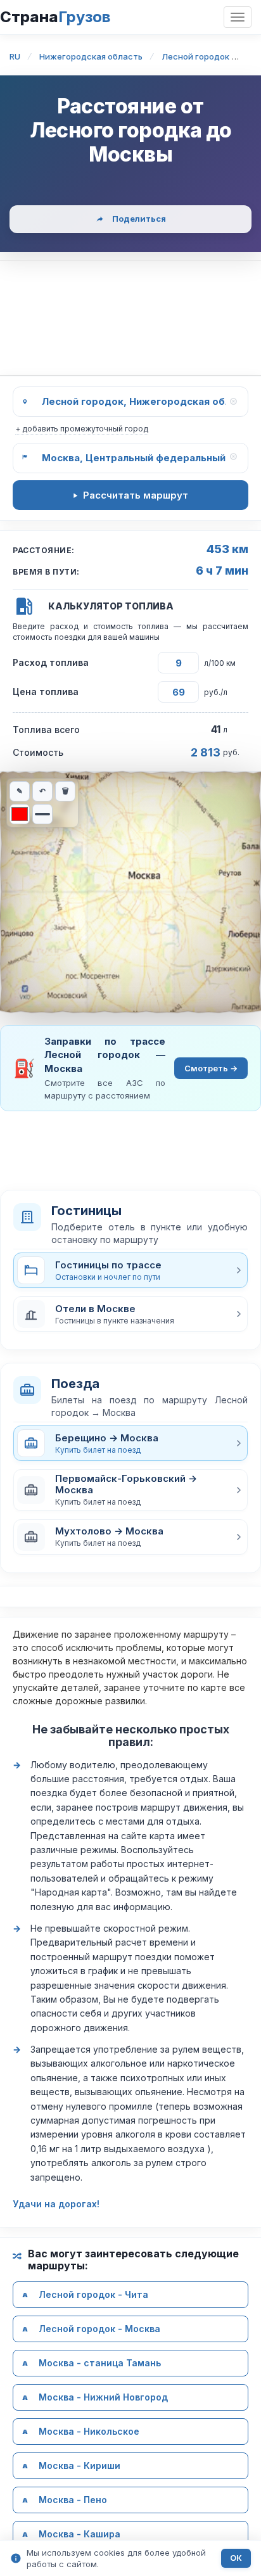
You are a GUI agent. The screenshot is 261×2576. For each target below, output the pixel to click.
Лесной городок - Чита (93, 2294)
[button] (130, 1314)
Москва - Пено (73, 2500)
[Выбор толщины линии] (42, 814)
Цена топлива (46, 692)
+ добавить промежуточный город (82, 429)
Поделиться (139, 219)
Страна (55, 17)
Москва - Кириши (80, 2465)
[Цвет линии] (20, 814)
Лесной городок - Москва (99, 2329)
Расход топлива (51, 662)
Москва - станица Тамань (100, 2363)
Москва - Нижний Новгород (103, 2397)
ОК (236, 2558)
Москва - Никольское (89, 2431)
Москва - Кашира (80, 2534)
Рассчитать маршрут (136, 495)
